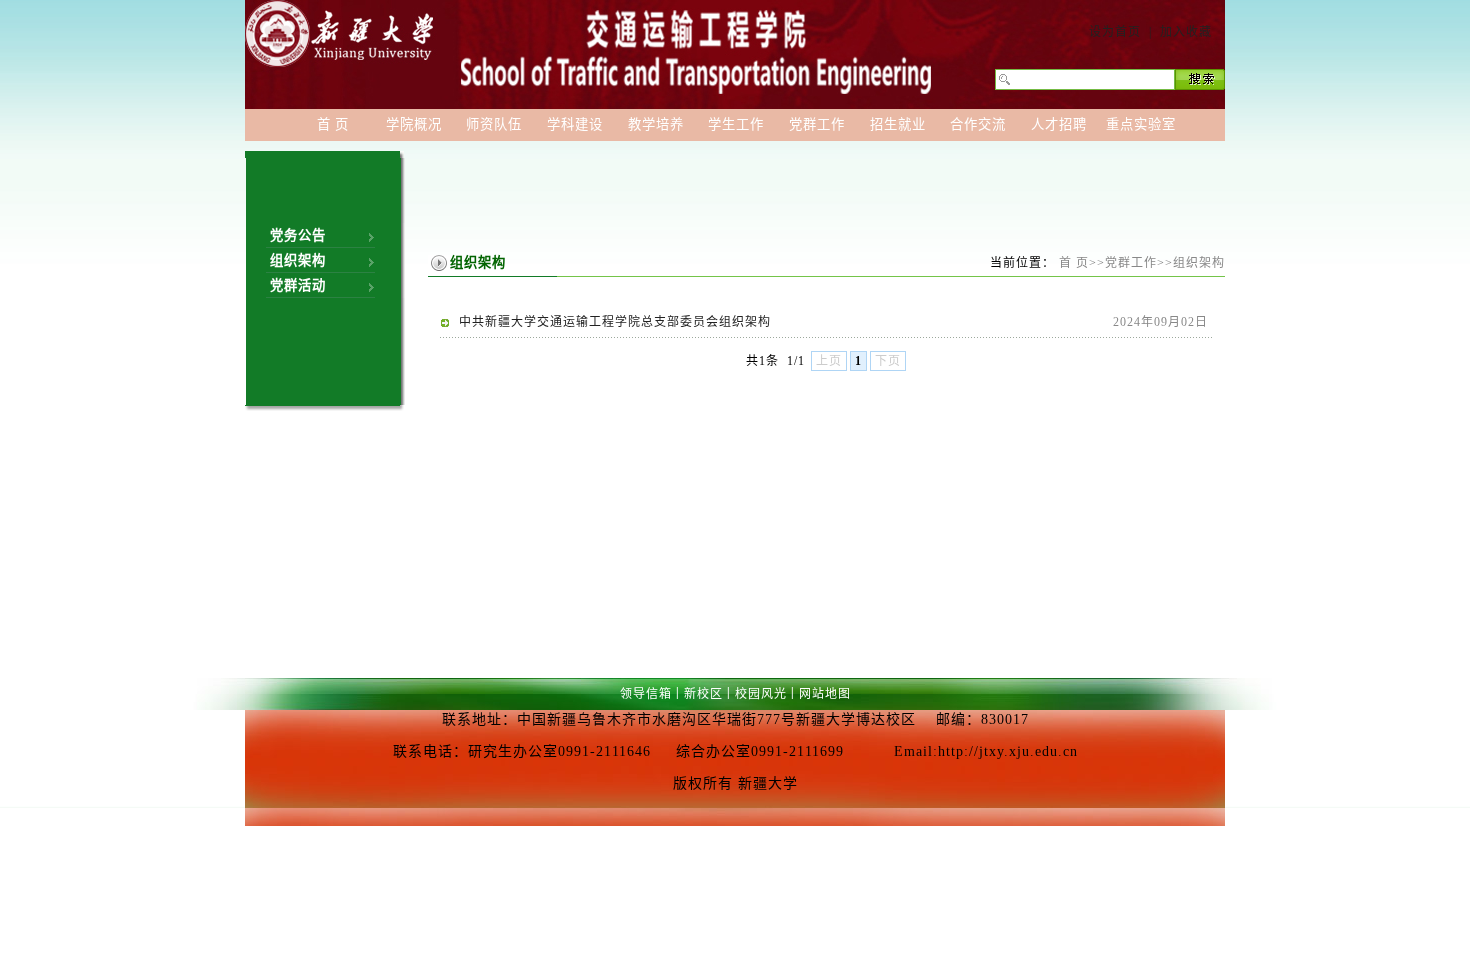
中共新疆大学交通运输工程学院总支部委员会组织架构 (615, 322)
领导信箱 (646, 694)
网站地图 (825, 694)
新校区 (703, 694)
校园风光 (761, 694)
